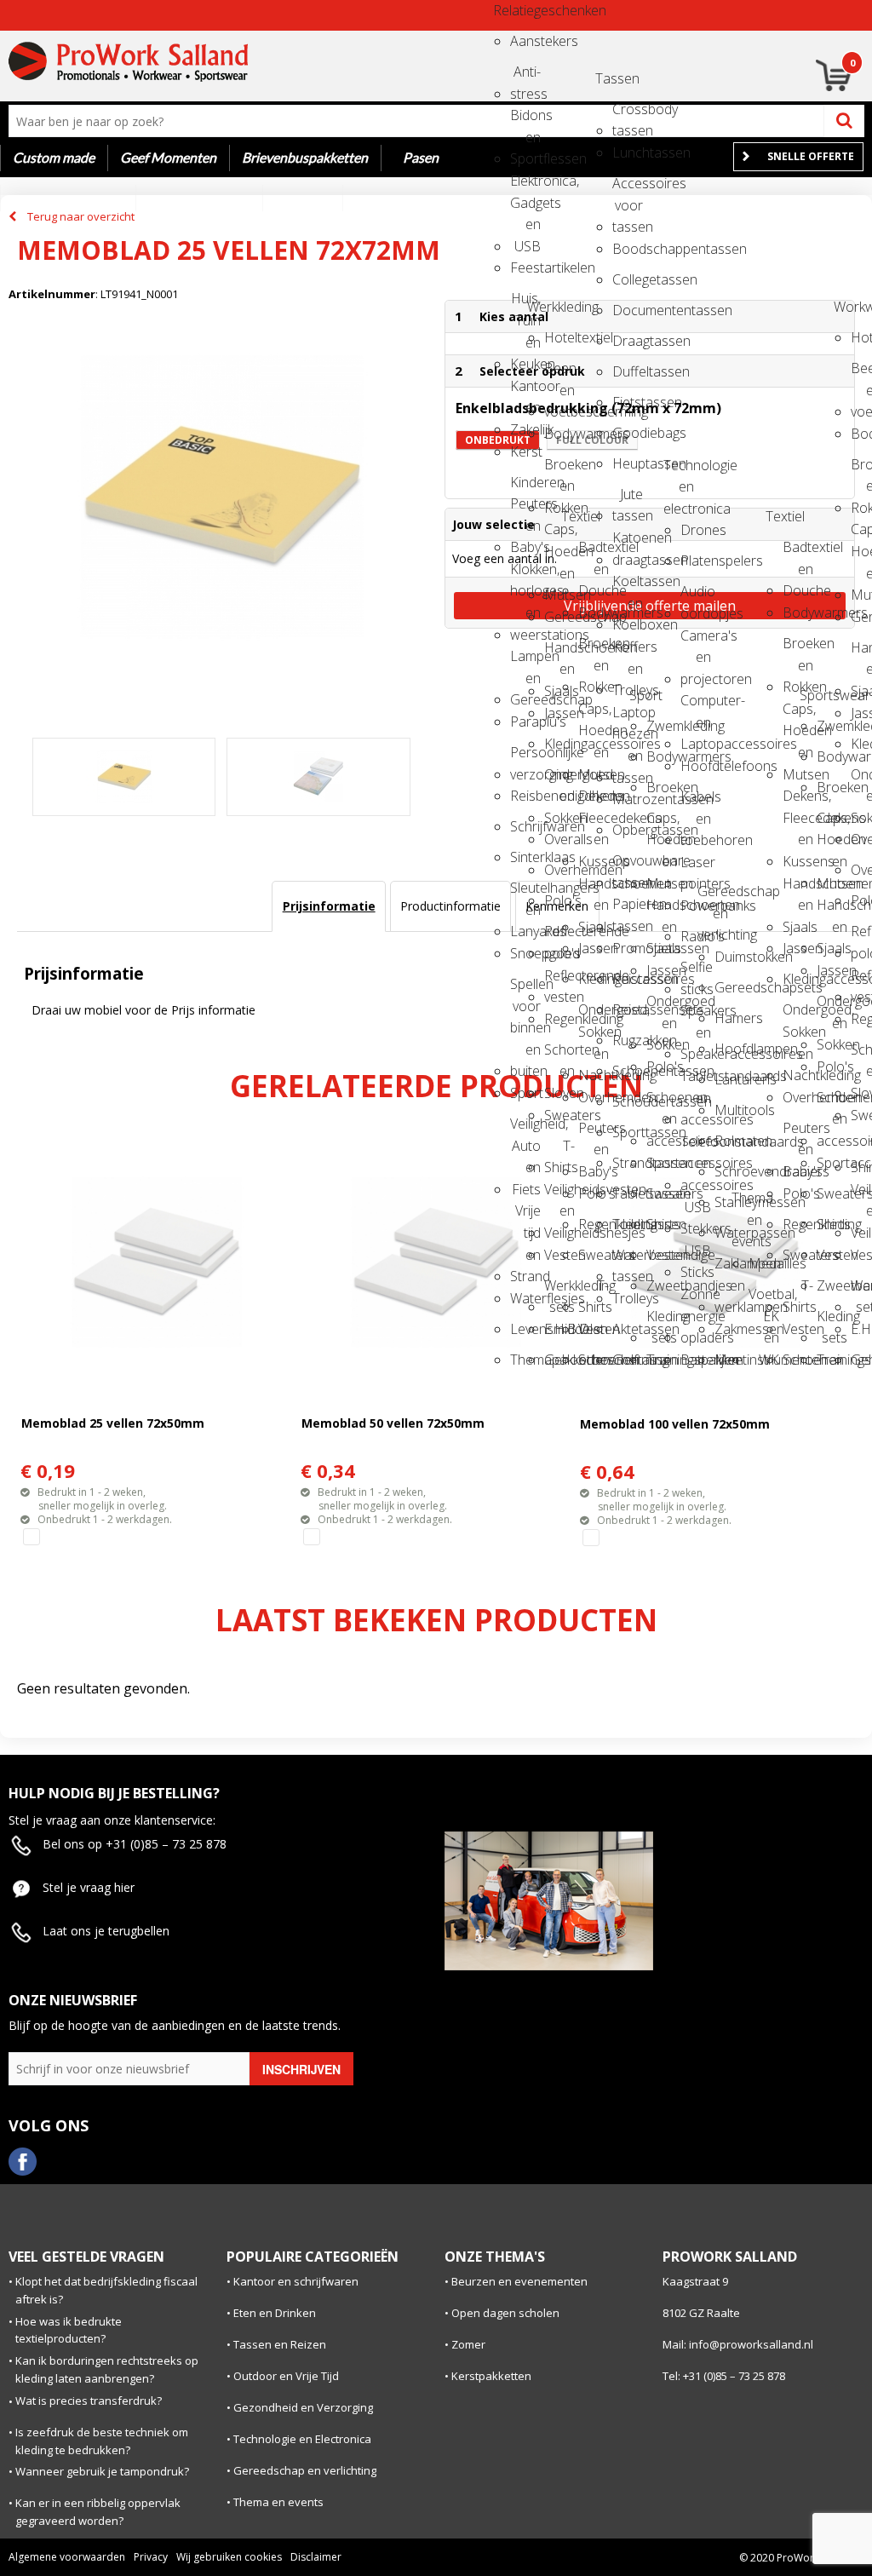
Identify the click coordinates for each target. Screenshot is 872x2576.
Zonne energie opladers (696, 1299)
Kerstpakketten (491, 2376)
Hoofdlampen (730, 1049)
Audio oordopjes (696, 597)
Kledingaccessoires (559, 744)
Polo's (559, 900)
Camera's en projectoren (696, 641)
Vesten (559, 1255)
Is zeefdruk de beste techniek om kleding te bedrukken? (102, 2441)
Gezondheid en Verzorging (303, 2407)
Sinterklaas (525, 857)
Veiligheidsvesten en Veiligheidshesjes (559, 1195)
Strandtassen (628, 1163)
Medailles (764, 1263)
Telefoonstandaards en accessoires (696, 1147)
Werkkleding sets (559, 1291)
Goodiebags (628, 433)
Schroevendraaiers (730, 1171)
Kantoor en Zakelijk (525, 391)
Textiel (577, 516)
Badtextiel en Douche (594, 552)
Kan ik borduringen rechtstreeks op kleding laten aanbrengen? (107, 2369)
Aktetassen (628, 1329)
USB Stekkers (696, 1213)
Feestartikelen (525, 267)
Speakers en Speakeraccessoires (696, 1016)
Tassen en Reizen (280, 2344)
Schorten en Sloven (559, 1055)
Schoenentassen (628, 1071)
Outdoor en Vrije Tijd (286, 2376)
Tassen (611, 78)
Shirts (662, 1224)
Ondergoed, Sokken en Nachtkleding (594, 1015)
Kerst (525, 451)
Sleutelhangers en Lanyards (525, 893)
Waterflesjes (525, 1298)
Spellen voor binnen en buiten (525, 989)
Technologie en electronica (679, 471)
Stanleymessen (730, 1202)
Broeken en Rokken (559, 470)
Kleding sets (662, 1322)
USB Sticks (696, 1256)
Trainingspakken (662, 1360)
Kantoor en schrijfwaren (296, 2281)
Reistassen (628, 979)
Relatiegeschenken (508, 10)
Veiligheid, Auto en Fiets (525, 1129)
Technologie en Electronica (302, 2439)
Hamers (730, 1018)
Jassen (559, 713)
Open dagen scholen (505, 2313)
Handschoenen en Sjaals (559, 653)
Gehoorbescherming (559, 1360)
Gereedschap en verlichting (713, 897)
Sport (525, 1093)
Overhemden (559, 870)
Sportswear (815, 695)
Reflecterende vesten (559, 981)
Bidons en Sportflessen (525, 121)
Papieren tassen (628, 909)
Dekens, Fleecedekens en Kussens (594, 801)
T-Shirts (559, 1151)
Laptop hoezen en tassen (628, 718)
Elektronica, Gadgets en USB (525, 186)
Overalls (559, 839)
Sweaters (559, 1115)
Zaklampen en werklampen (730, 1269)
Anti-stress (525, 77)
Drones (696, 530)
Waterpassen (730, 1233)
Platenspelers (696, 561)
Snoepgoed (525, 953)
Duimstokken (730, 957)
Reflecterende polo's (559, 937)
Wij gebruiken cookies (229, 2557)
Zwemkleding (662, 726)
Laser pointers (696, 868)
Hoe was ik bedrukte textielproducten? (69, 2330)
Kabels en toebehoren (696, 802)
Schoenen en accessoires (662, 1103)
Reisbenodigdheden (525, 796)
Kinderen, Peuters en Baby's (525, 488)
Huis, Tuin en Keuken (525, 304)
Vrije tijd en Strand (525, 1216)
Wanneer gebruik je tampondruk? (102, 2471)
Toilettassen (628, 1224)
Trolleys (628, 1298)
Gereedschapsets (730, 987)
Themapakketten (525, 1360)
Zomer (468, 2344)
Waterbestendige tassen (628, 1260)
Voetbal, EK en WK (764, 1299)
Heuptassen (628, 463)
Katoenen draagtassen (628, 543)
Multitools (730, 1110)
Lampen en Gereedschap (525, 661)
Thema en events (747, 1203)
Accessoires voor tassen (628, 189)
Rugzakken (628, 1040)
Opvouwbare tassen (628, 866)
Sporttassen (628, 1132)
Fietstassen (628, 402)
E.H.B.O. (559, 1329)
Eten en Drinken (275, 2313)
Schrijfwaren (525, 826)
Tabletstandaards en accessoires (696, 1081)
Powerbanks (696, 906)
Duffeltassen (628, 371)
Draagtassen (628, 341)
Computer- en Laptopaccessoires (696, 706)
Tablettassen (628, 1193)
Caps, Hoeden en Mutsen (559, 535)
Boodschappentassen (628, 249)
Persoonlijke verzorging (525, 758)
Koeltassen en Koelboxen (628, 586)
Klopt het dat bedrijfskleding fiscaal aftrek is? (106, 2290)
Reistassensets (628, 1009)
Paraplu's (525, 722)
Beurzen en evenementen (519, 2281)
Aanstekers (525, 41)
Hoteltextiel (559, 337)
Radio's (696, 936)
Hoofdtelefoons (696, 766)
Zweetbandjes (662, 1285)
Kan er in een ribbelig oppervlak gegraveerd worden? (98, 2512)
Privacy (151, 2557)
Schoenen (594, 1360)
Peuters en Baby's (594, 1133)
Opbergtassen (628, 830)
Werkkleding (542, 307)
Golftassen (628, 1360)
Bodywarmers (559, 434)
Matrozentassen (628, 799)
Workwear (849, 307)
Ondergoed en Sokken (559, 780)
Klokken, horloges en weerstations (525, 575)
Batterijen (696, 1360)
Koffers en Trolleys (628, 652)
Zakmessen (730, 1329)
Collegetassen (628, 279)
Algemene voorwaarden (67, 2557)
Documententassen (628, 310)
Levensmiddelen (525, 1329)
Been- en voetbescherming (559, 374)
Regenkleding (559, 1019)
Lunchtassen (628, 152)
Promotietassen (628, 948)
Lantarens (730, 1079)
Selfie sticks (696, 972)
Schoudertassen (628, 1101)
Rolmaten (730, 1141)
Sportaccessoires (662, 1163)
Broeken (662, 787)
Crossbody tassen (628, 115)
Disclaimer (316, 2557)
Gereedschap (559, 617)
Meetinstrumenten (730, 1360)
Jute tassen (628, 500)
